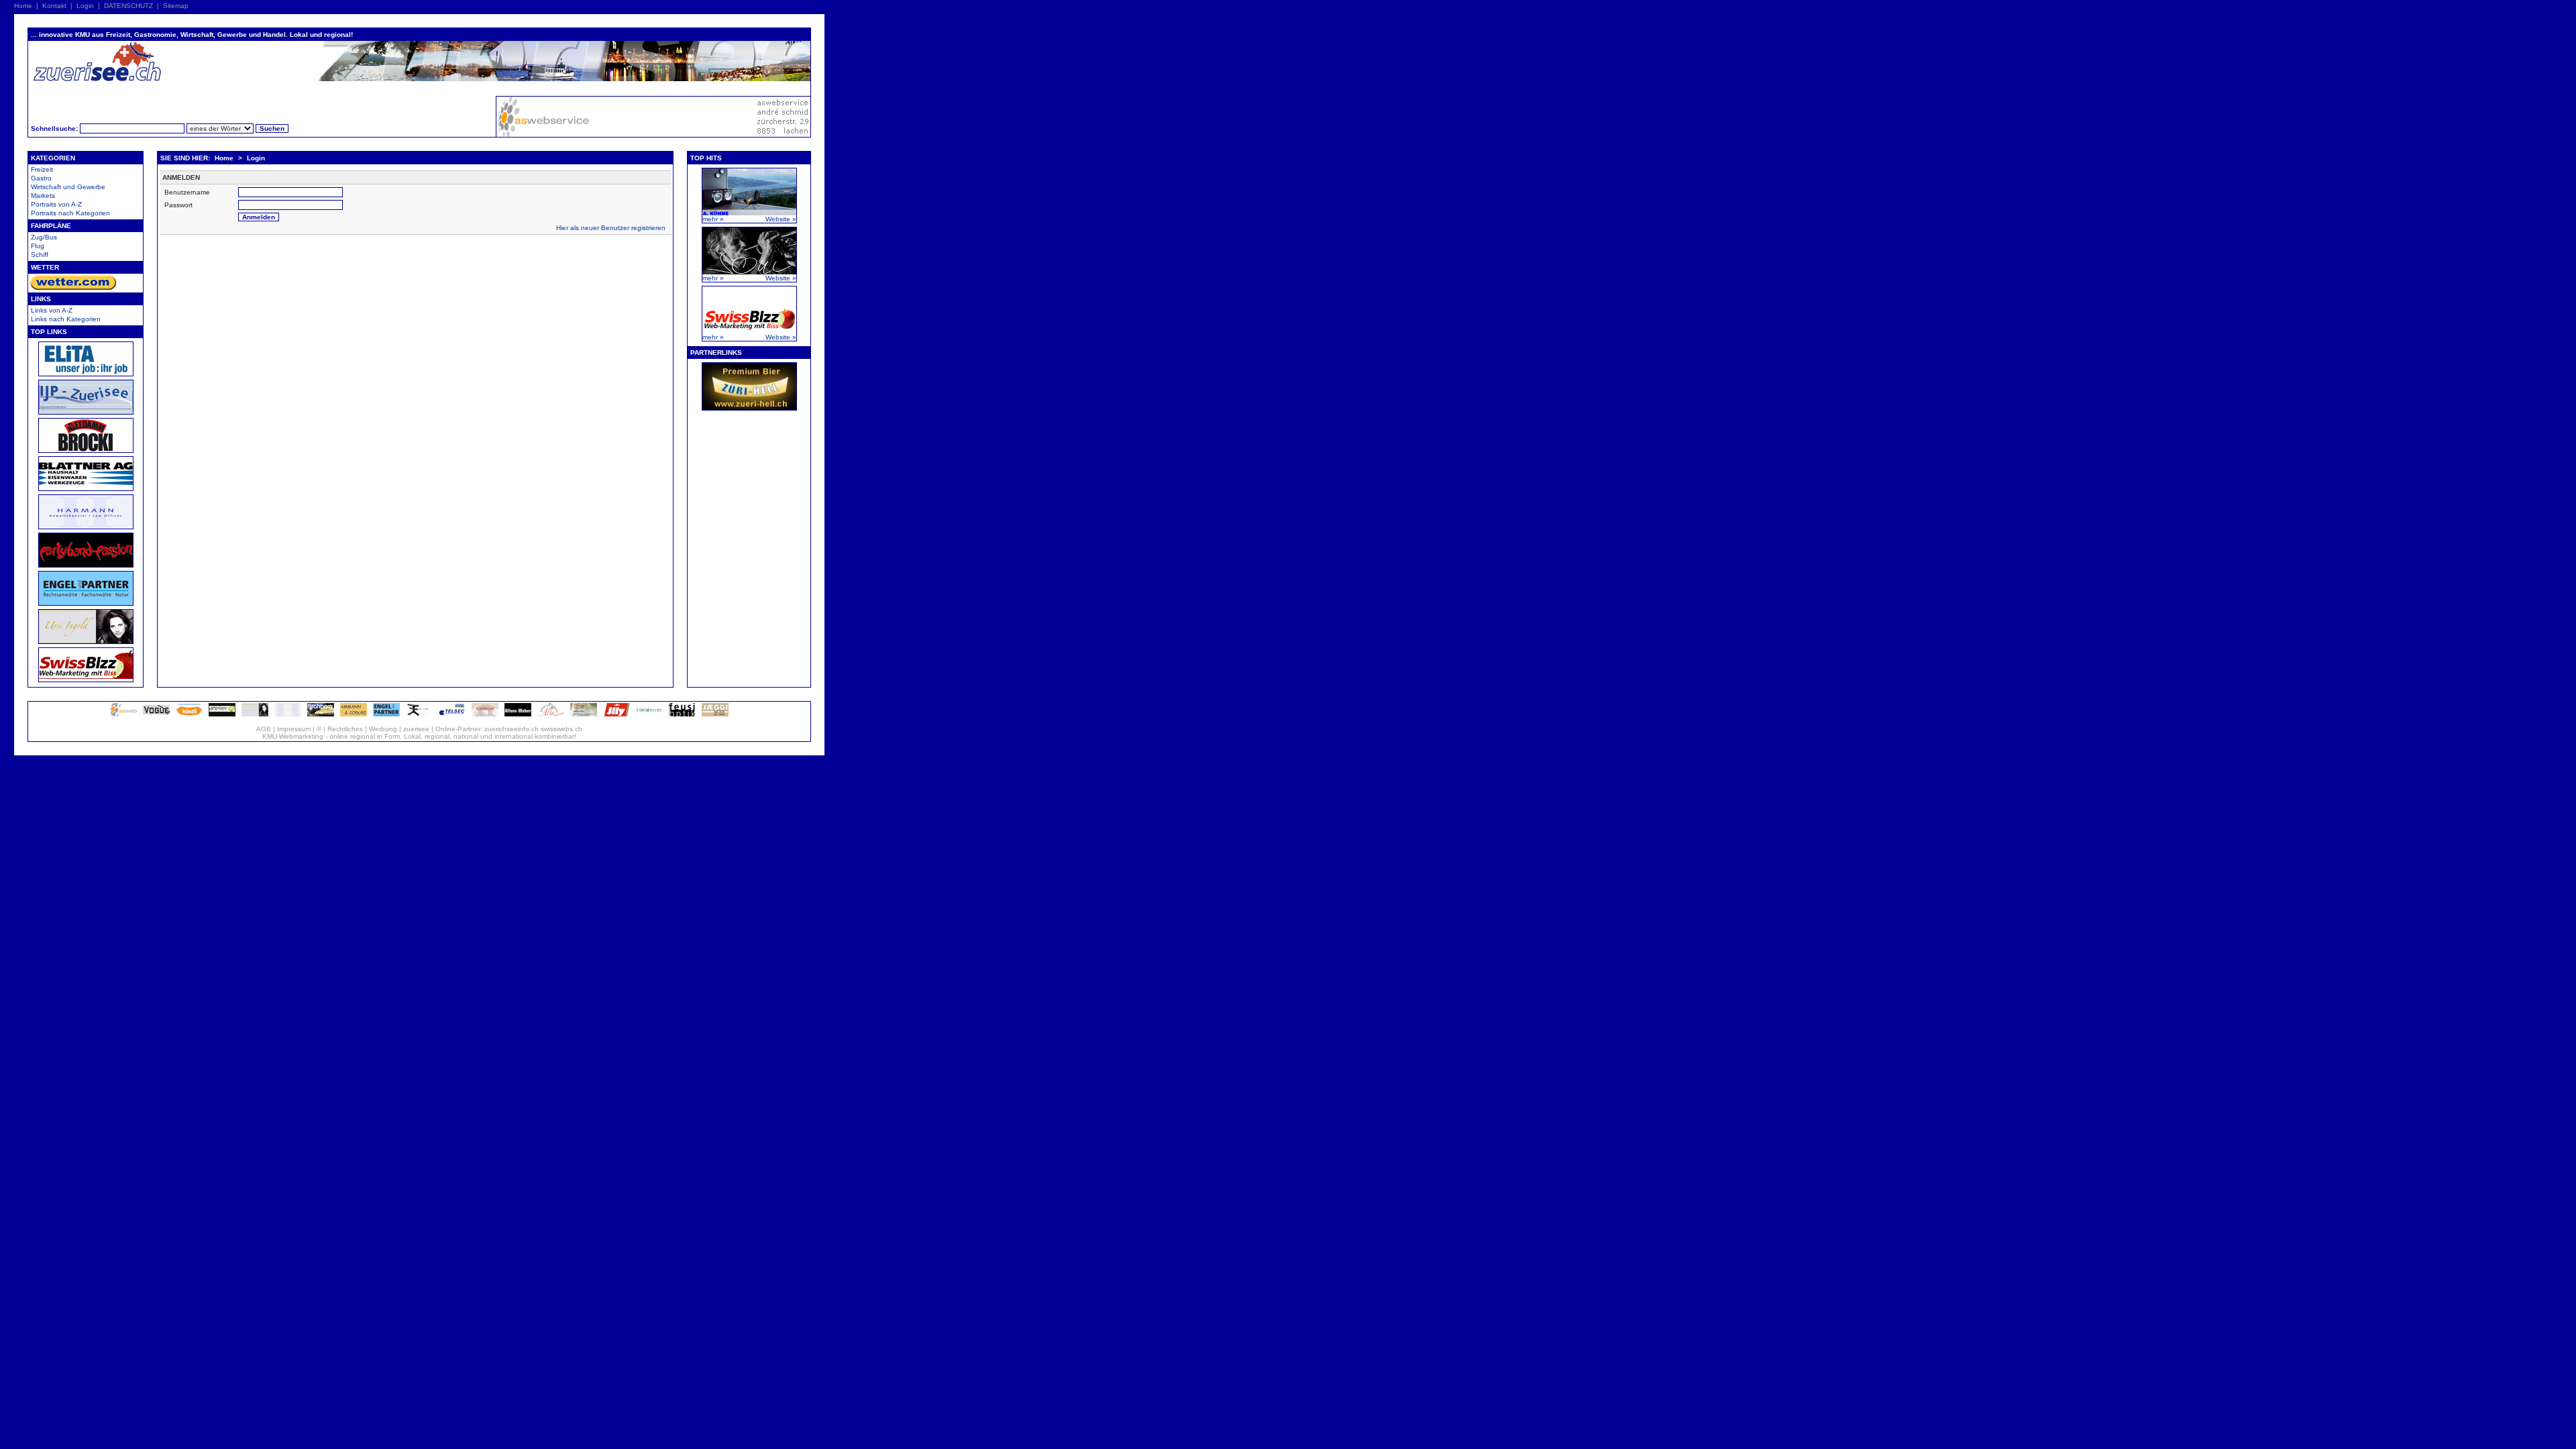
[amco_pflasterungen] (354, 714)
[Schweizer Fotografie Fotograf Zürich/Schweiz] (518, 714)
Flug (38, 246)
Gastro (41, 178)
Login (85, 6)
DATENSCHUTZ (128, 6)
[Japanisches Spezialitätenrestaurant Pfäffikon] (419, 714)
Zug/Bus (44, 237)
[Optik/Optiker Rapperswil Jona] (682, 714)
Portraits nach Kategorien (70, 213)
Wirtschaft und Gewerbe (68, 187)
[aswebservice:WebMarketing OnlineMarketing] (123, 714)
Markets (43, 196)
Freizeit (42, 169)
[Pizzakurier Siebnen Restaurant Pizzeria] (551, 714)
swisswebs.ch (561, 729)
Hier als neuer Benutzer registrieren (611, 228)
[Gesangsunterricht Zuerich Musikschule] (255, 714)
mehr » (713, 219)
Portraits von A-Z (56, 204)
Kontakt (54, 6)
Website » (781, 219)
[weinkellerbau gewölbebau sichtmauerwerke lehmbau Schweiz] (485, 714)
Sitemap (176, 6)
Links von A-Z (52, 310)
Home (23, 6)
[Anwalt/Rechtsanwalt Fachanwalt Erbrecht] (288, 714)
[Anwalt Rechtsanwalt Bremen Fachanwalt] (386, 714)
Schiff (40, 255)
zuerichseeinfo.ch (512, 729)
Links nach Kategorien (66, 319)
